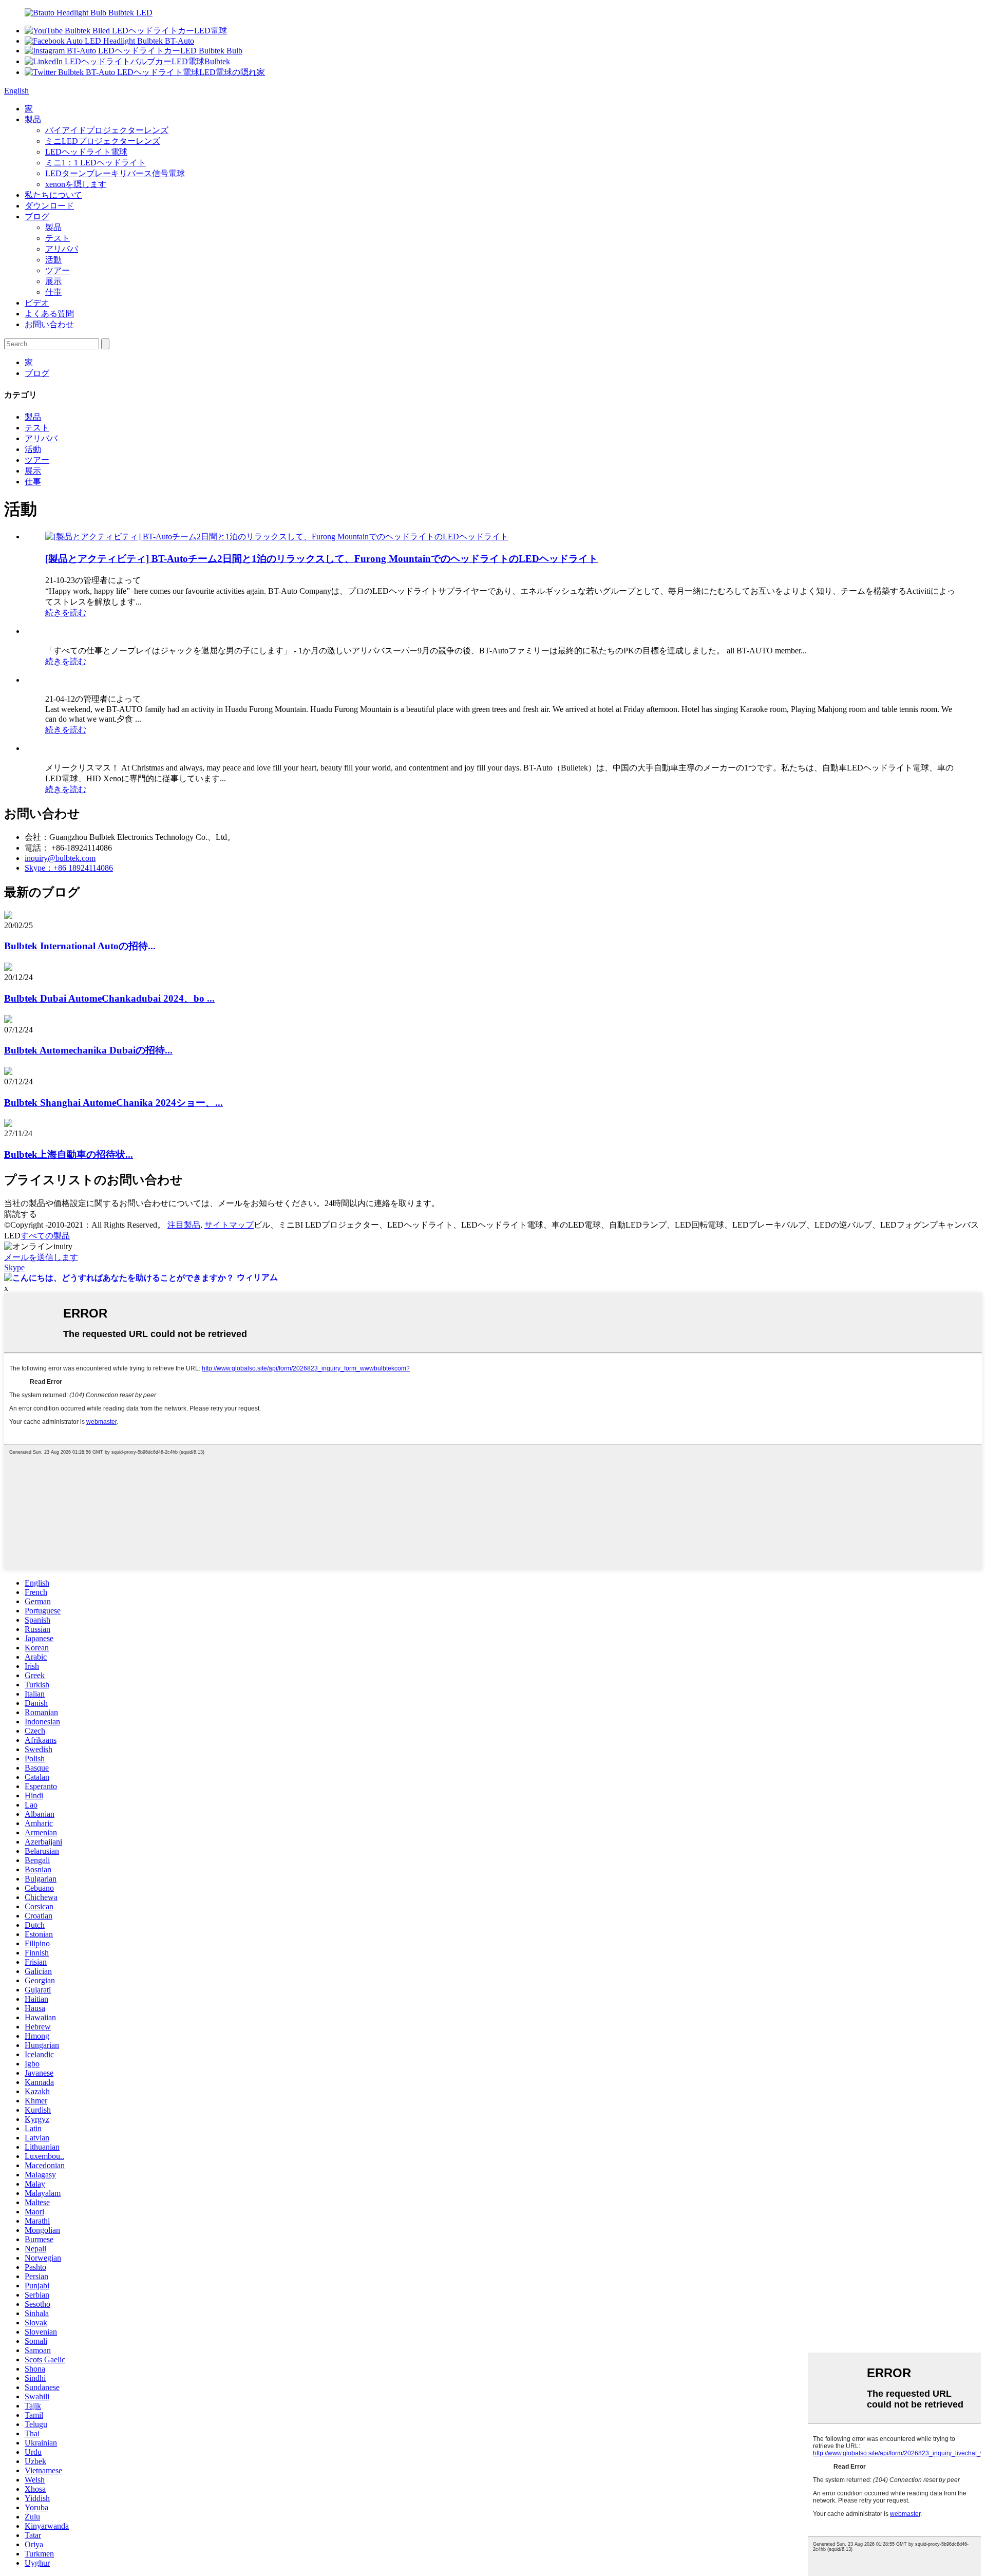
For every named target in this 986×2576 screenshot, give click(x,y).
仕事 (53, 292)
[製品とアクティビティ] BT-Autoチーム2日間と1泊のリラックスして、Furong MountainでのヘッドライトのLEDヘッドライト (321, 559)
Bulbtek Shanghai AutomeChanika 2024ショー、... (113, 1103)
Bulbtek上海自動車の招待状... (69, 1154)
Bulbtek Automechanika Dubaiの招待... (88, 1050)
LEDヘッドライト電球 (86, 152)
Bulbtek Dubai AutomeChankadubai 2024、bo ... (109, 998)
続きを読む (66, 613)
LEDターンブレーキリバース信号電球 (115, 173)
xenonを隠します (76, 184)
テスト (58, 238)
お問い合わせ (49, 324)
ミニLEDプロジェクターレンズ (103, 141)
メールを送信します (41, 1257)
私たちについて (53, 195)
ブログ (37, 217)
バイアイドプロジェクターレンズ (107, 130)
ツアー (58, 270)
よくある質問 (49, 314)
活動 (53, 260)
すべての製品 (45, 1236)
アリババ (62, 249)
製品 (33, 119)
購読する (21, 1214)
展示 (53, 281)
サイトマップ (229, 1225)
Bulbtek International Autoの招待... (80, 946)
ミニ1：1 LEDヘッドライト (96, 163)
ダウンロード (49, 206)
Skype (14, 1267)
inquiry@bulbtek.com (60, 858)
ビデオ (37, 303)
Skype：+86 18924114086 (69, 868)
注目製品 (184, 1225)
